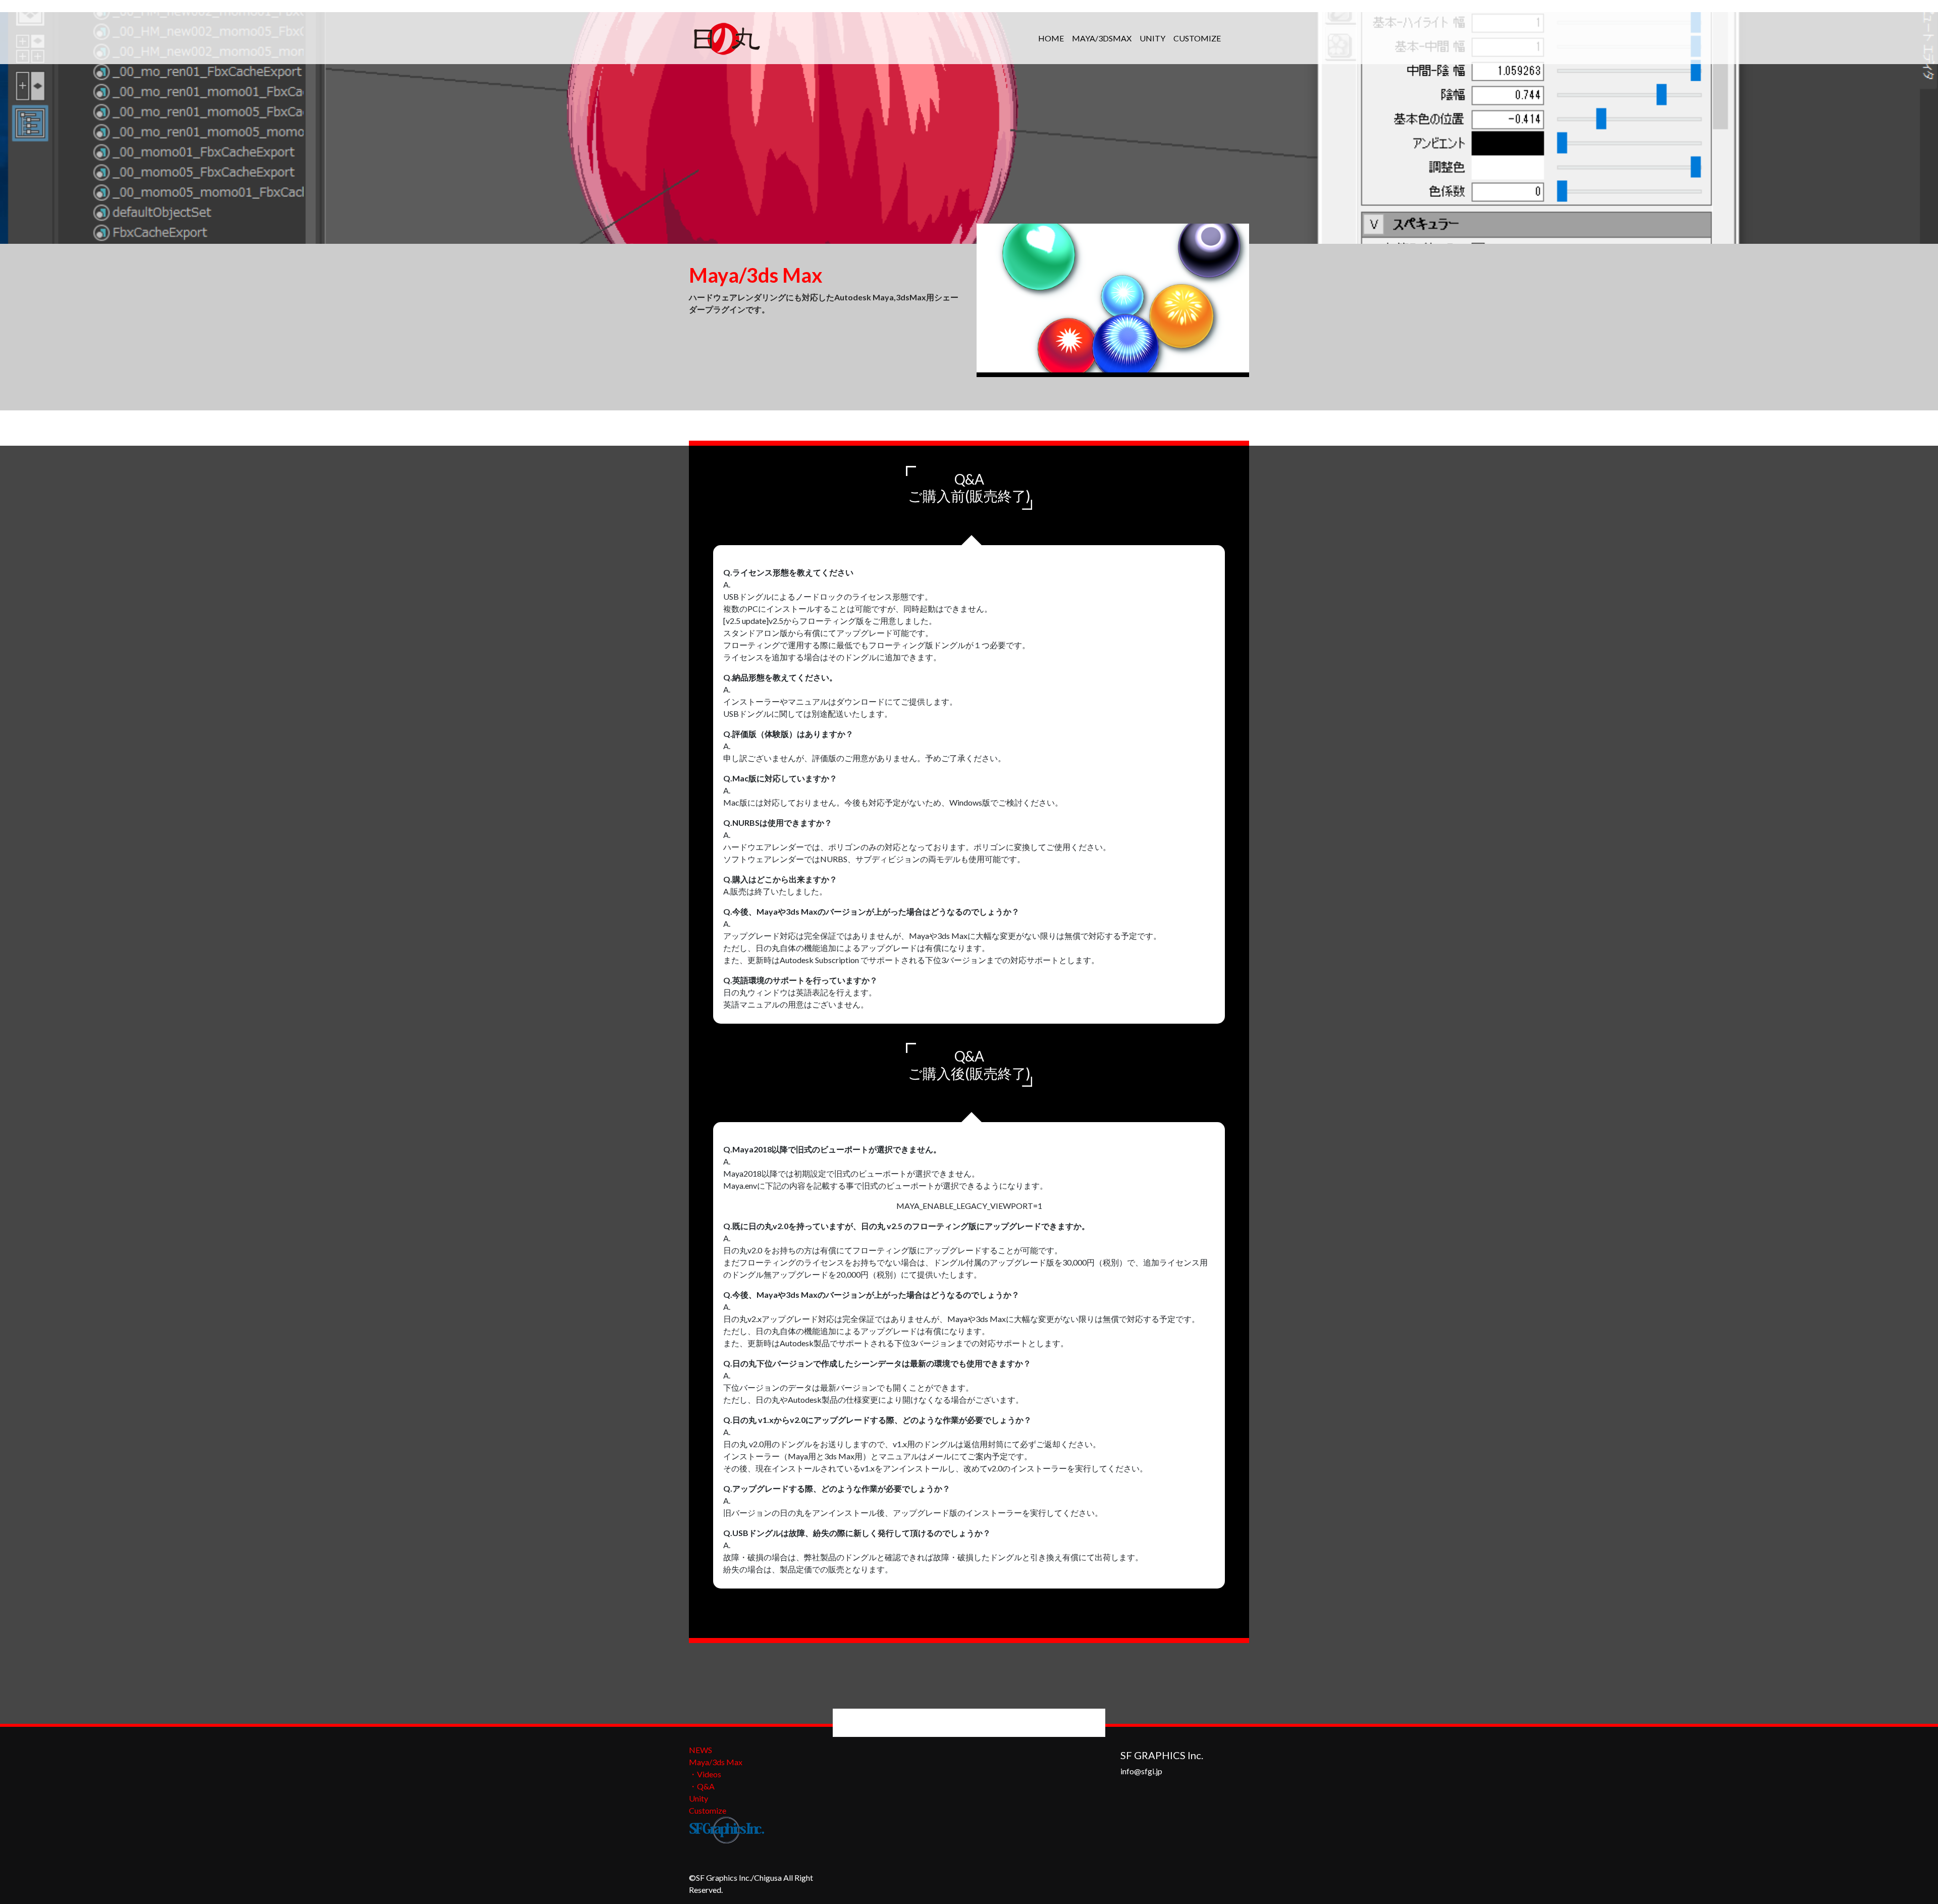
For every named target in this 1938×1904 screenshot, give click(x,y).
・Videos (705, 1774)
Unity (1152, 38)
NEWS (701, 1750)
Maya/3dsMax (1102, 38)
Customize (1197, 38)
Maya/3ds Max (716, 1762)
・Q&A (702, 1786)
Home (1051, 38)
